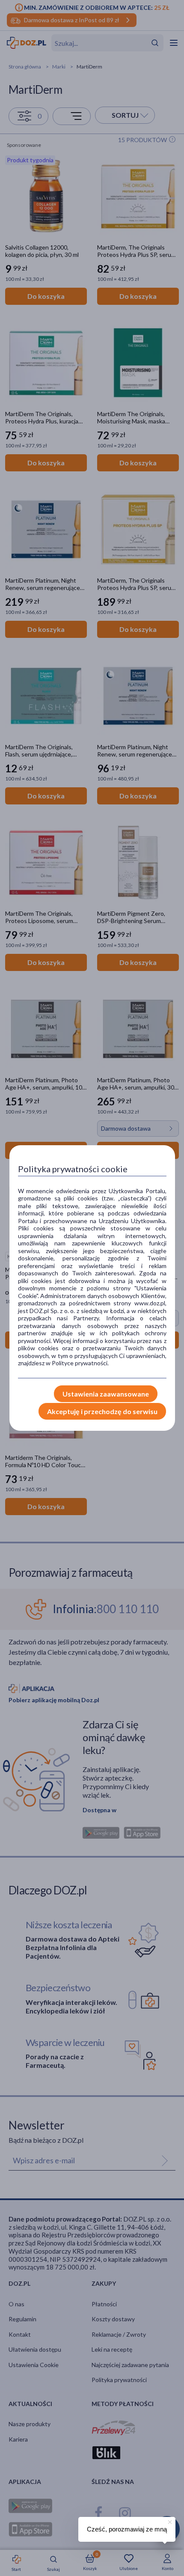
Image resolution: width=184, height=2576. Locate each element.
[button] (169, 2521)
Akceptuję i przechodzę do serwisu (102, 1411)
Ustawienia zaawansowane (106, 1394)
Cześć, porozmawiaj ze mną (127, 2529)
